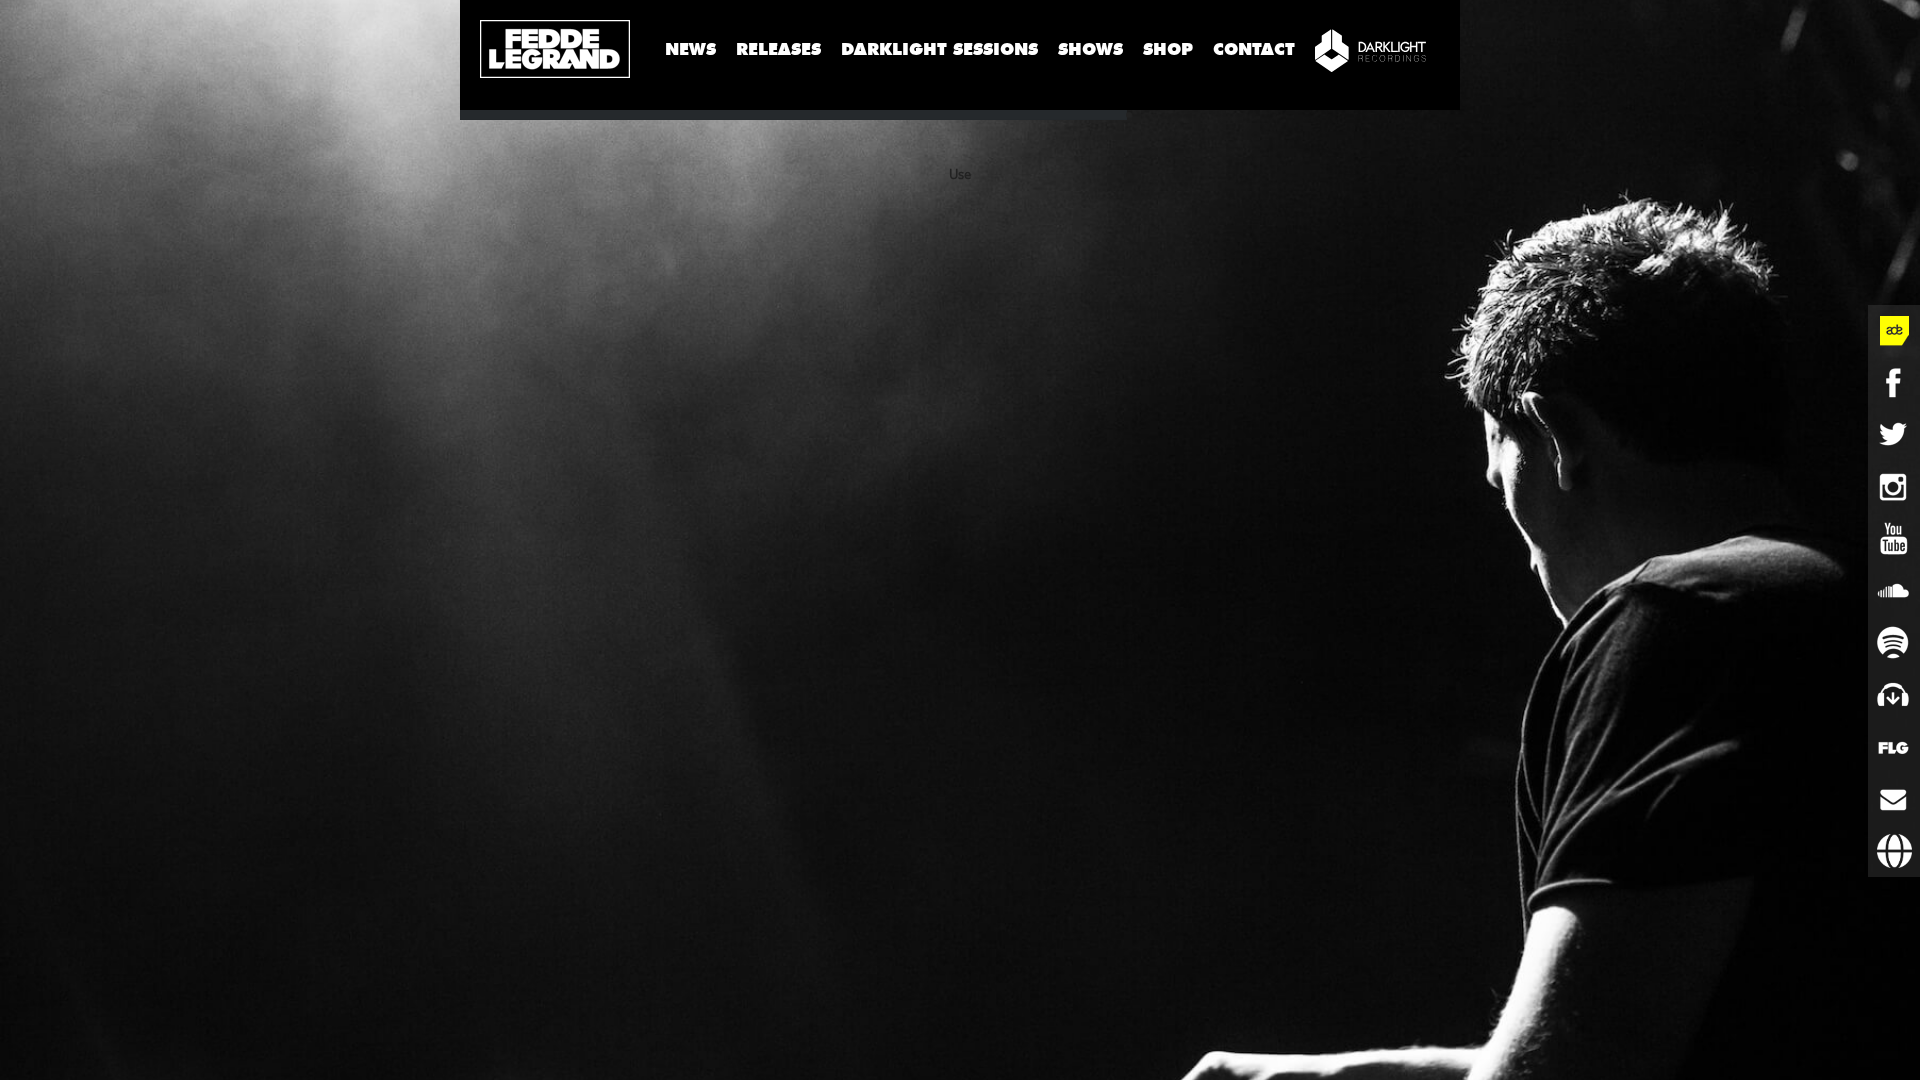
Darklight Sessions (939, 49)
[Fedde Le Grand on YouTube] (1894, 539)
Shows (1090, 49)
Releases (778, 49)
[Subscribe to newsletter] (1894, 799)
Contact (1254, 49)
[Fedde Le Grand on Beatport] (1894, 695)
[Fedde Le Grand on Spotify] (1894, 643)
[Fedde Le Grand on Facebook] (1894, 383)
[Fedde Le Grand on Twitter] (1894, 435)
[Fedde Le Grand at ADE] (1894, 331)
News (690, 49)
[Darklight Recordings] (1370, 50)
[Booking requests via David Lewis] (1894, 851)
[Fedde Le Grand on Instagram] (1894, 487)
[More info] (1894, 747)
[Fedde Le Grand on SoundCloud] (1894, 591)
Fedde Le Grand (555, 49)
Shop (1168, 49)
